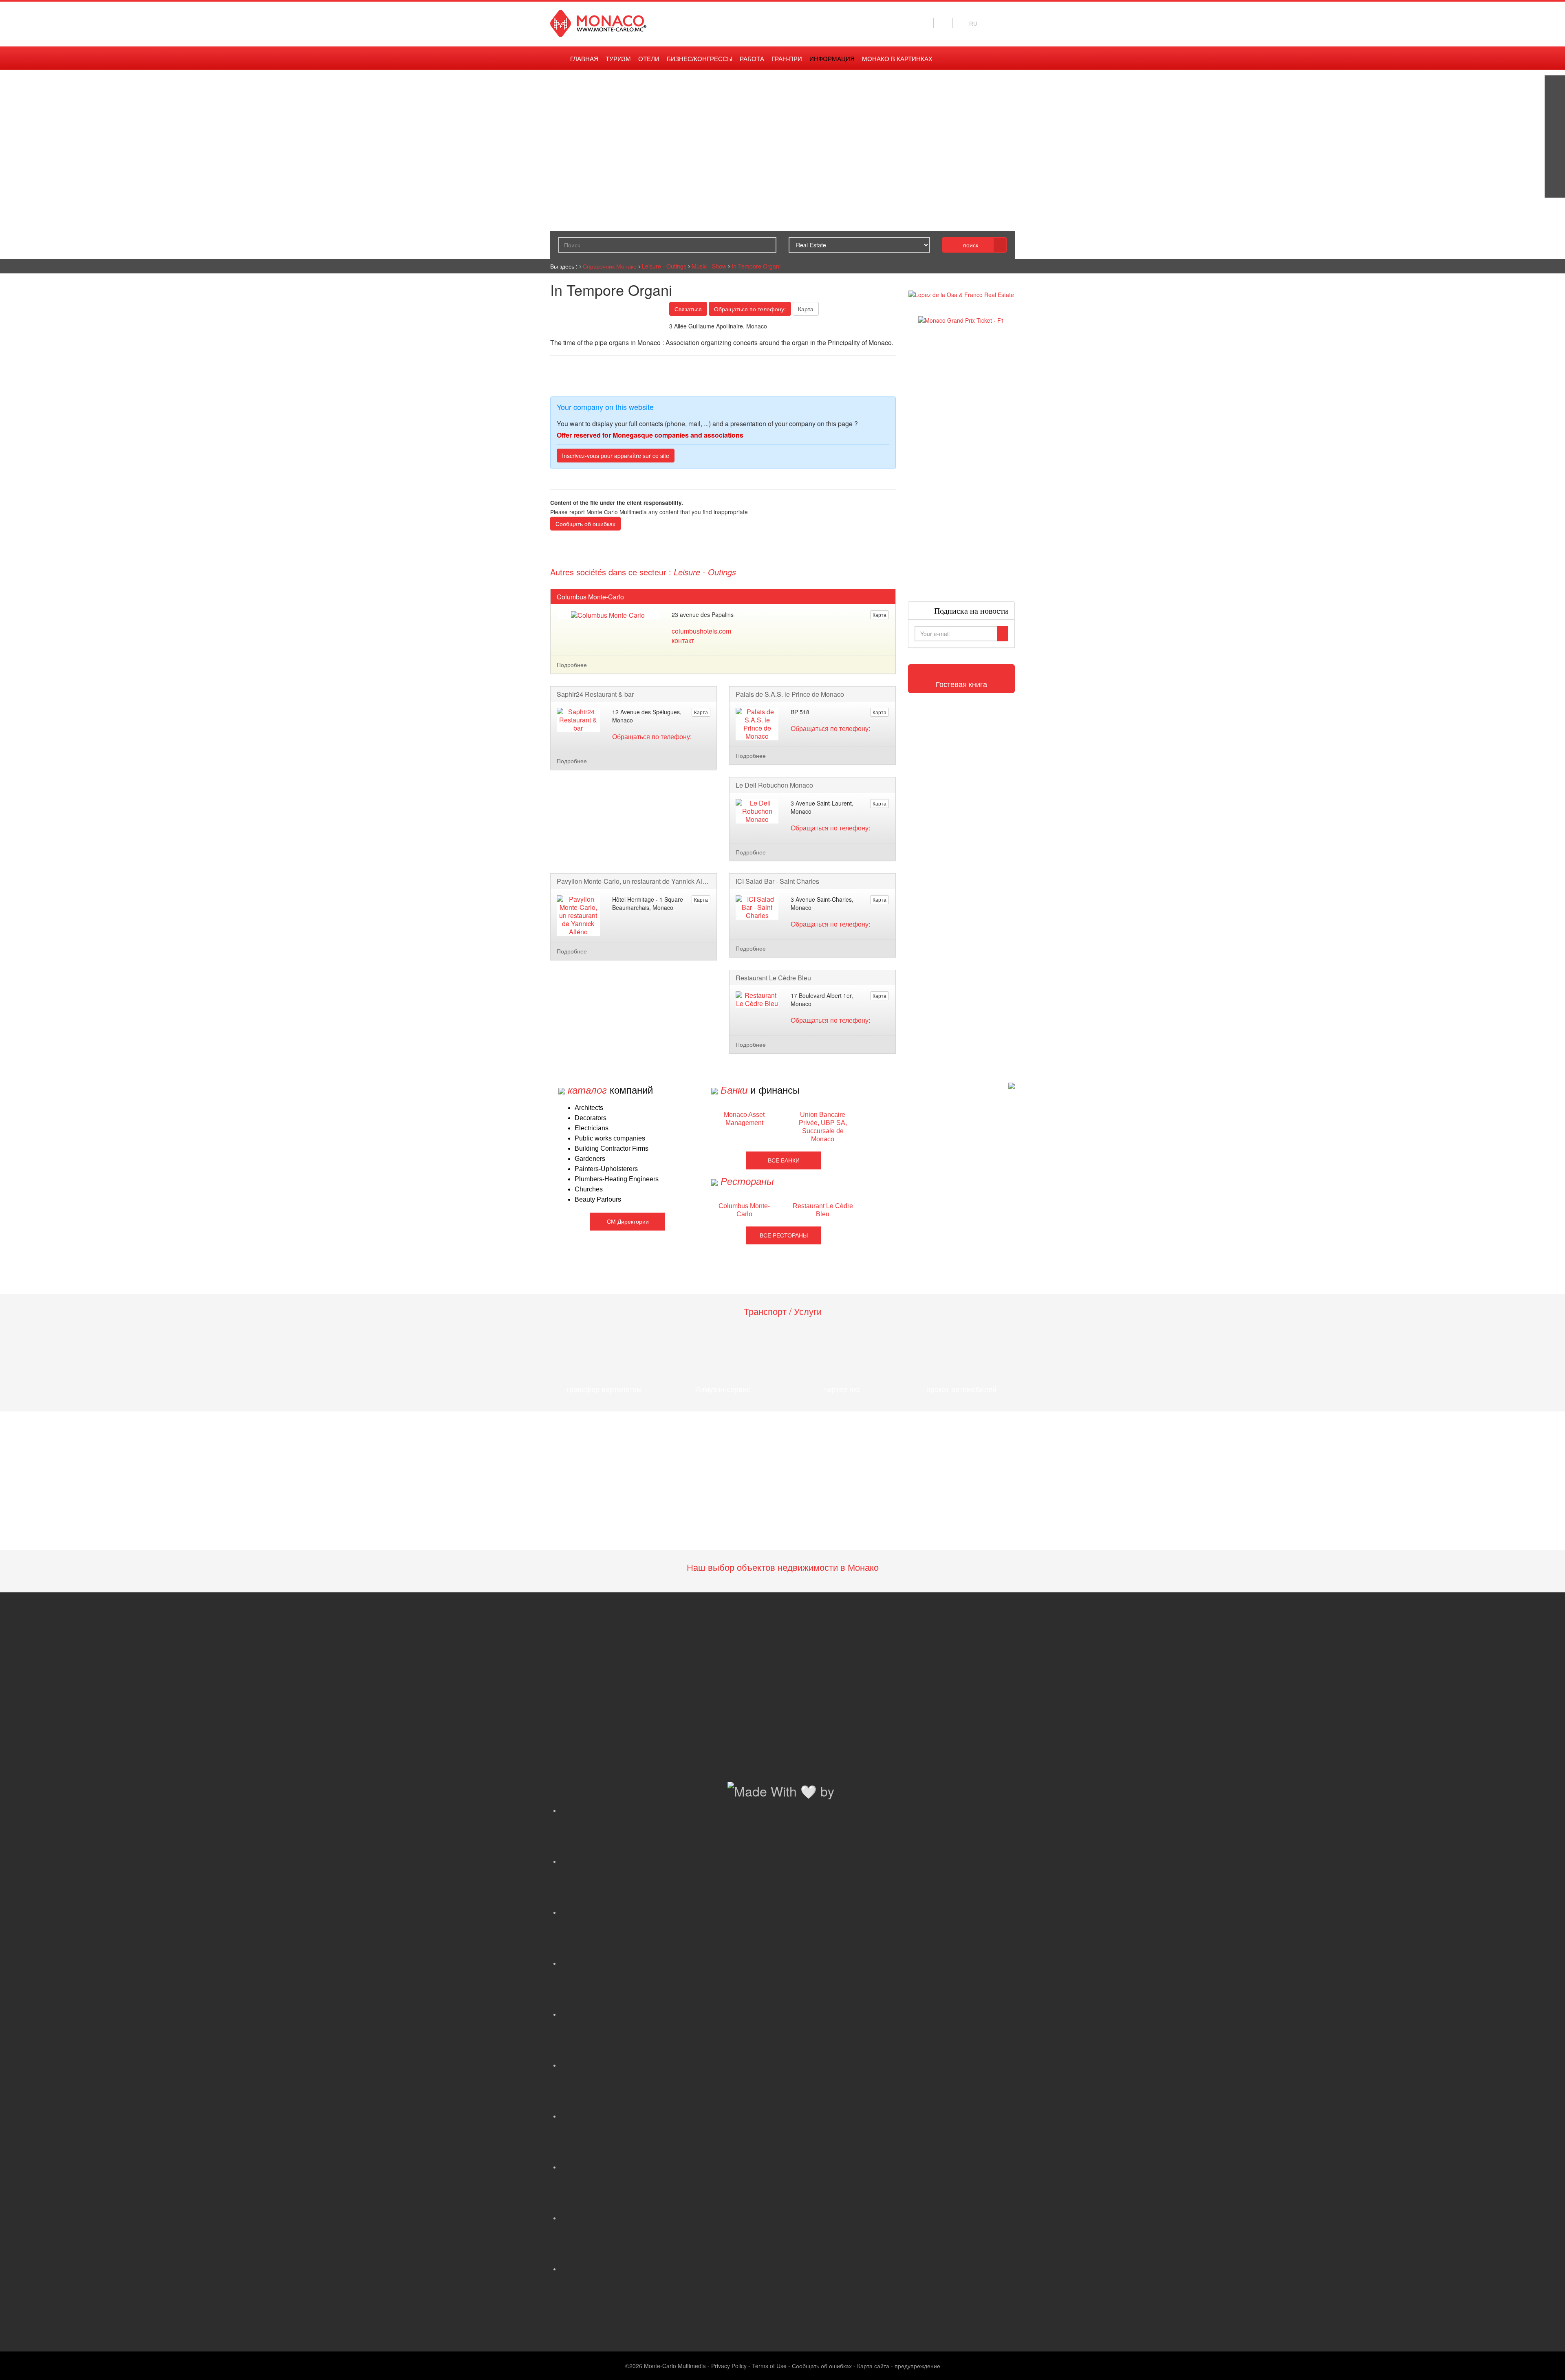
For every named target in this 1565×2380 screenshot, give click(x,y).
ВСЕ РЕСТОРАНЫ (784, 1235)
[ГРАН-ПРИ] (1555, 187)
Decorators (591, 1118)
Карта (806, 309)
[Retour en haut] (1547, 2364)
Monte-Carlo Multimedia (675, 2366)
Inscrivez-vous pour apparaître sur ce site (616, 456)
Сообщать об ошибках (585, 524)
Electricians (592, 1128)
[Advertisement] (962, 463)
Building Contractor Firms (612, 1148)
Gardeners (590, 1159)
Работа (752, 59)
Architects (589, 1108)
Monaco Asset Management (744, 1119)
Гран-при (787, 59)
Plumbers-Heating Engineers (617, 1179)
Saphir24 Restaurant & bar (595, 694)
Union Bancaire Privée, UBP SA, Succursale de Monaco (823, 1127)
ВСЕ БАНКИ (784, 1160)
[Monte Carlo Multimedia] (1012, 1085)
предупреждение (917, 2366)
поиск (971, 245)
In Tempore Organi (756, 266)
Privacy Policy (729, 2366)
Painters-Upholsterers (606, 1169)
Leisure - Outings (664, 266)
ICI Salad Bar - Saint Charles (777, 881)
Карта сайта (873, 2366)
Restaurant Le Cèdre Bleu (773, 978)
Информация (832, 59)
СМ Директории (628, 1222)
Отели (649, 59)
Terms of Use (769, 2366)
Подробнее (572, 665)
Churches (589, 1189)
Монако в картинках (897, 59)
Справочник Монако (610, 266)
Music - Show (709, 266)
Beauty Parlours (598, 1199)
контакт (683, 640)
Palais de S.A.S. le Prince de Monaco (790, 694)
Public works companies (610, 1138)
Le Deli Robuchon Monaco (774, 785)
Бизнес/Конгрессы (700, 59)
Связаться (688, 309)
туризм (618, 59)
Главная (584, 59)
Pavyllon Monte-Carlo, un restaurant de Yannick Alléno (634, 881)
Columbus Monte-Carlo (590, 597)
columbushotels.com (701, 631)
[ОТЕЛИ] (1555, 167)
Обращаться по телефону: (750, 309)
